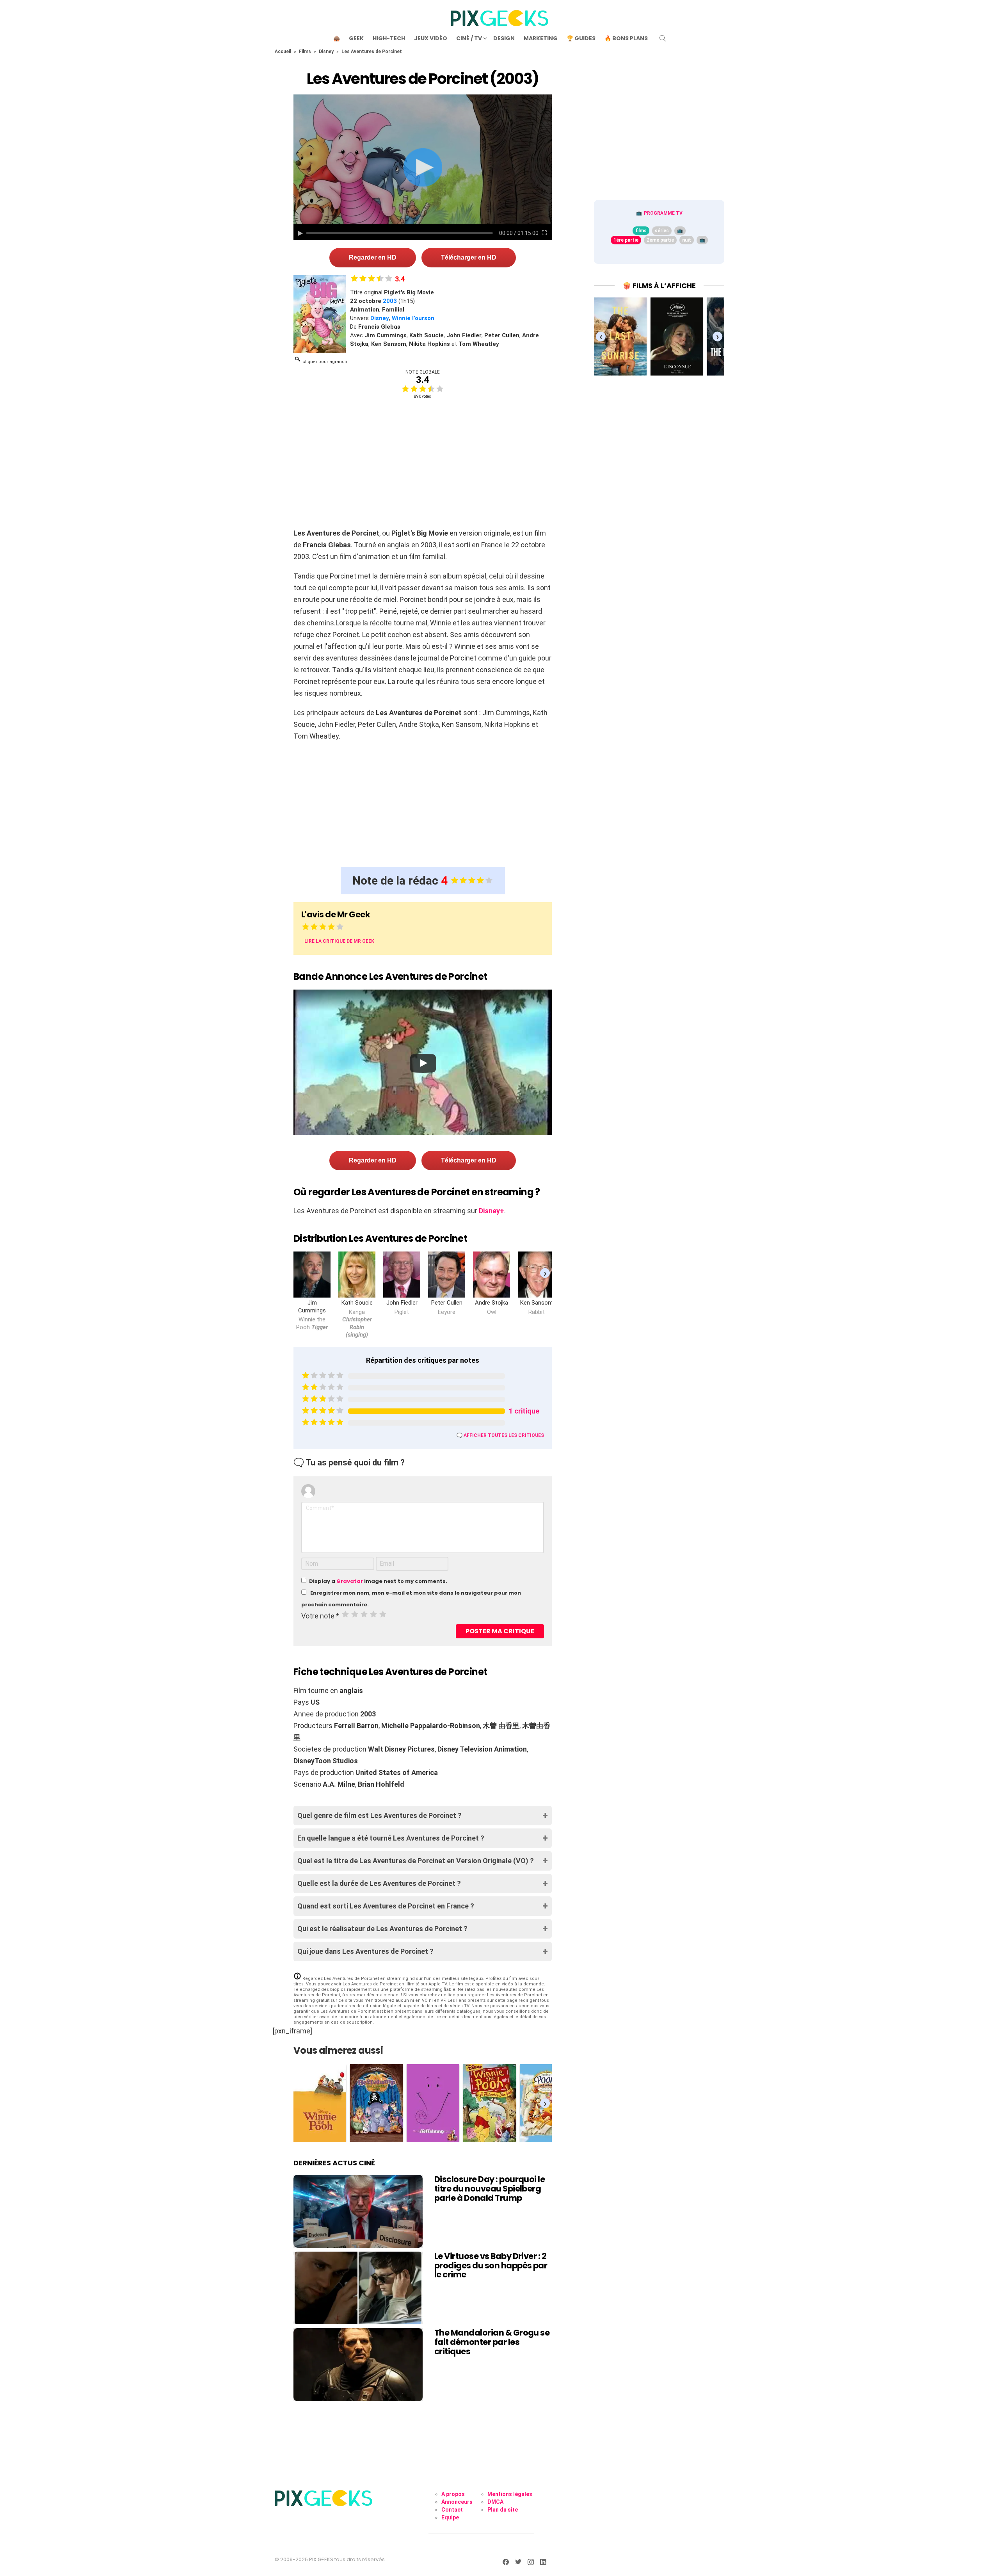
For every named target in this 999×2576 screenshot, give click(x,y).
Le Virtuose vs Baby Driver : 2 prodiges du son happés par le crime (491, 2265)
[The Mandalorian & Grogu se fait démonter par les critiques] (358, 2364)
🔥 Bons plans (626, 38)
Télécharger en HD (469, 257)
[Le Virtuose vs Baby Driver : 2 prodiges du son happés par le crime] (358, 2288)
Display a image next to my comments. (378, 1581)
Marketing (541, 38)
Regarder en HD (373, 257)
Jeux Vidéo (431, 38)
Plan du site (503, 2510)
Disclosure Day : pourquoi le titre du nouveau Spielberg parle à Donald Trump (490, 2188)
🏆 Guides (581, 38)
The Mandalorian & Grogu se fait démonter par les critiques (492, 2342)
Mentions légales (510, 2494)
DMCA (495, 2502)
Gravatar (350, 1581)
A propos (453, 2494)
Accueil (283, 52)
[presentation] (545, 1273)
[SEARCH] (663, 38)
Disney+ (492, 1211)
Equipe (450, 2517)
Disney (326, 52)
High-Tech (389, 38)
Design (504, 38)
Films (305, 52)
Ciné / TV (469, 38)
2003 (390, 301)
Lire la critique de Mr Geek (339, 941)
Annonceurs (457, 2502)
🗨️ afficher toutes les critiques (500, 1435)
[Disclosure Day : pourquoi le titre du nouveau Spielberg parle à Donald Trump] (358, 2211)
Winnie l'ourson (413, 318)
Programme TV (663, 213)
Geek (356, 38)
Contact (452, 2510)
